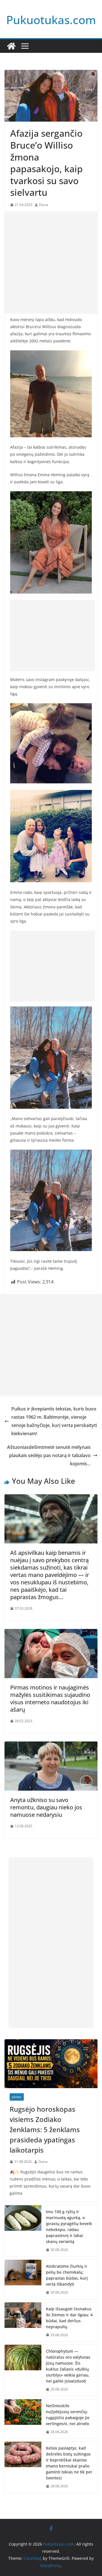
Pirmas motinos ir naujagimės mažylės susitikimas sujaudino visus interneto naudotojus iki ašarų (50, 1698)
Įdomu (17, 2097)
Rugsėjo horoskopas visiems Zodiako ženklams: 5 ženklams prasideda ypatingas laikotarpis (45, 2129)
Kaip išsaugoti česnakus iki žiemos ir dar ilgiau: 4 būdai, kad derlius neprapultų (69, 2318)
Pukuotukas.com (51, 20)
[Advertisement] (51, 263)
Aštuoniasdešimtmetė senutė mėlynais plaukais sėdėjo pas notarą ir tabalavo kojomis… (49, 1455)
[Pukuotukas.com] (11, 46)
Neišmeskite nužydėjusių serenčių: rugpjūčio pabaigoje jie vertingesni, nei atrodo (68, 2415)
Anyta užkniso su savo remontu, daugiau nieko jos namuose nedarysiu (46, 1807)
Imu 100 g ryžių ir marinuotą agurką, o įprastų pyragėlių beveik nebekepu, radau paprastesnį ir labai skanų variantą (69, 2227)
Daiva (44, 205)
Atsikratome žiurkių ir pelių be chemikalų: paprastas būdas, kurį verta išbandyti (67, 2275)
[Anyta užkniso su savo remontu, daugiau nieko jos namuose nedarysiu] (51, 1745)
